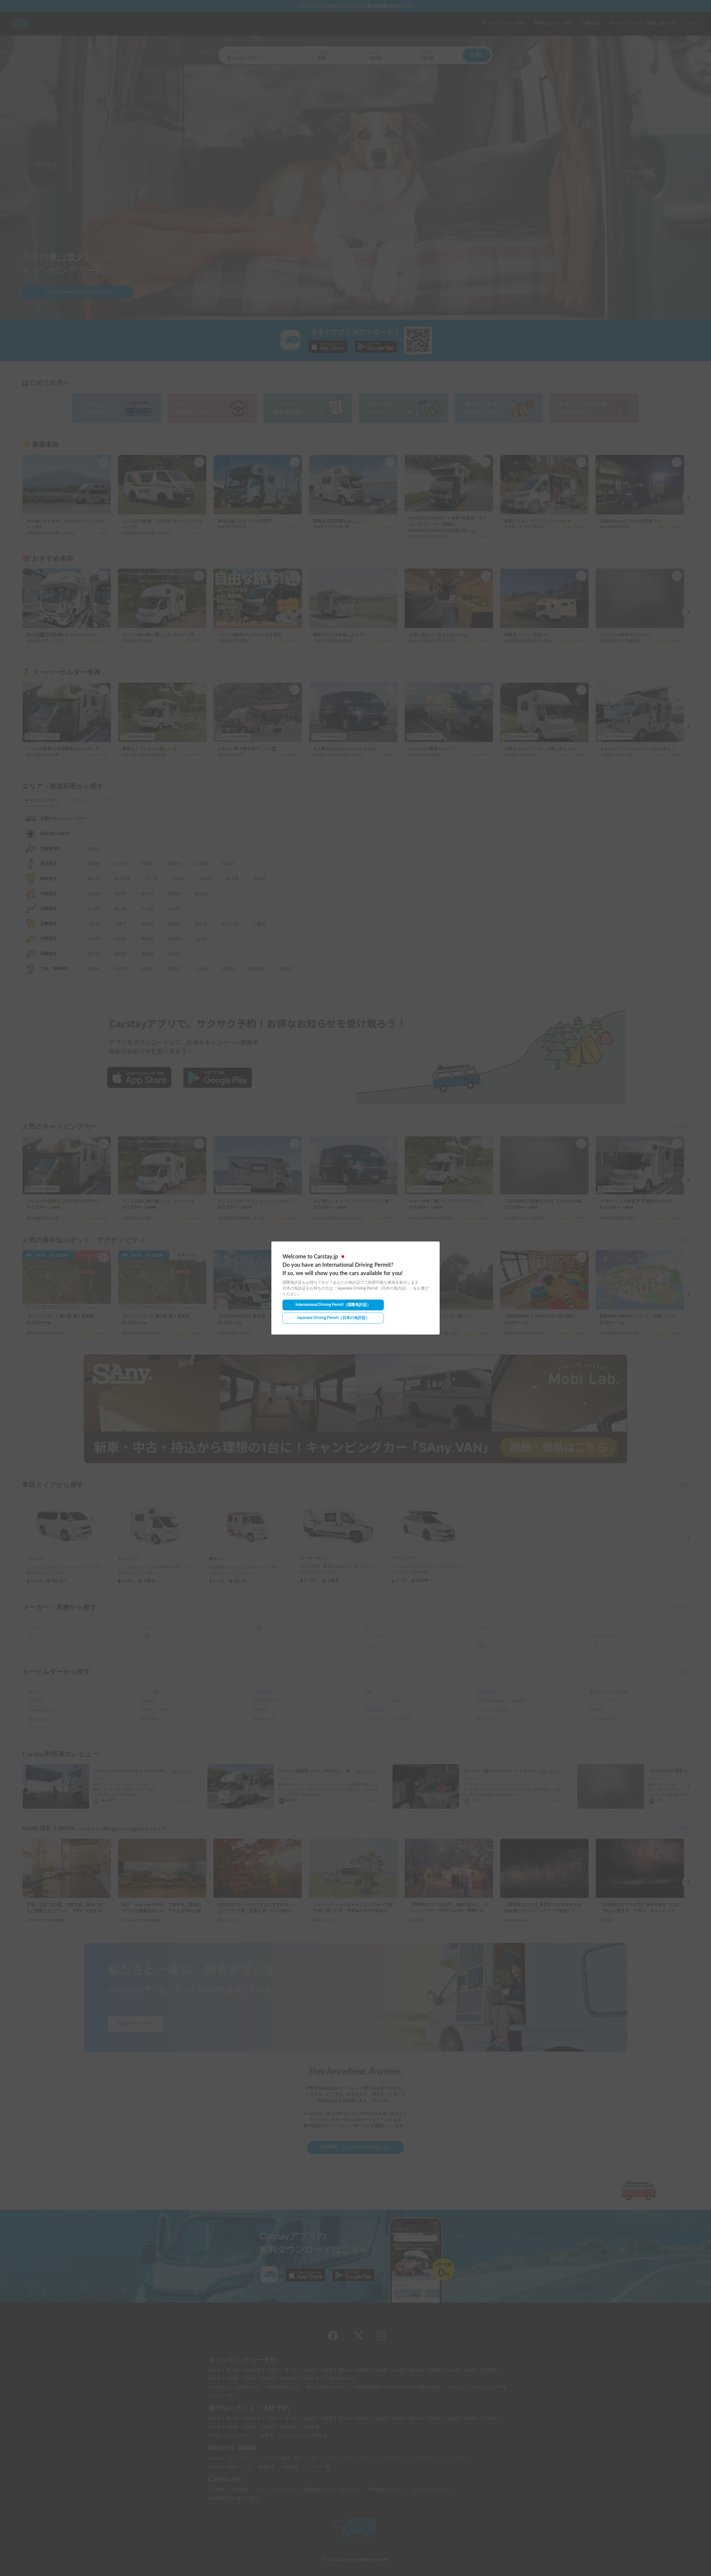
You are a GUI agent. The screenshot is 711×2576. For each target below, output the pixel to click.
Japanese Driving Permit (333, 1318)
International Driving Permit (333, 1305)
